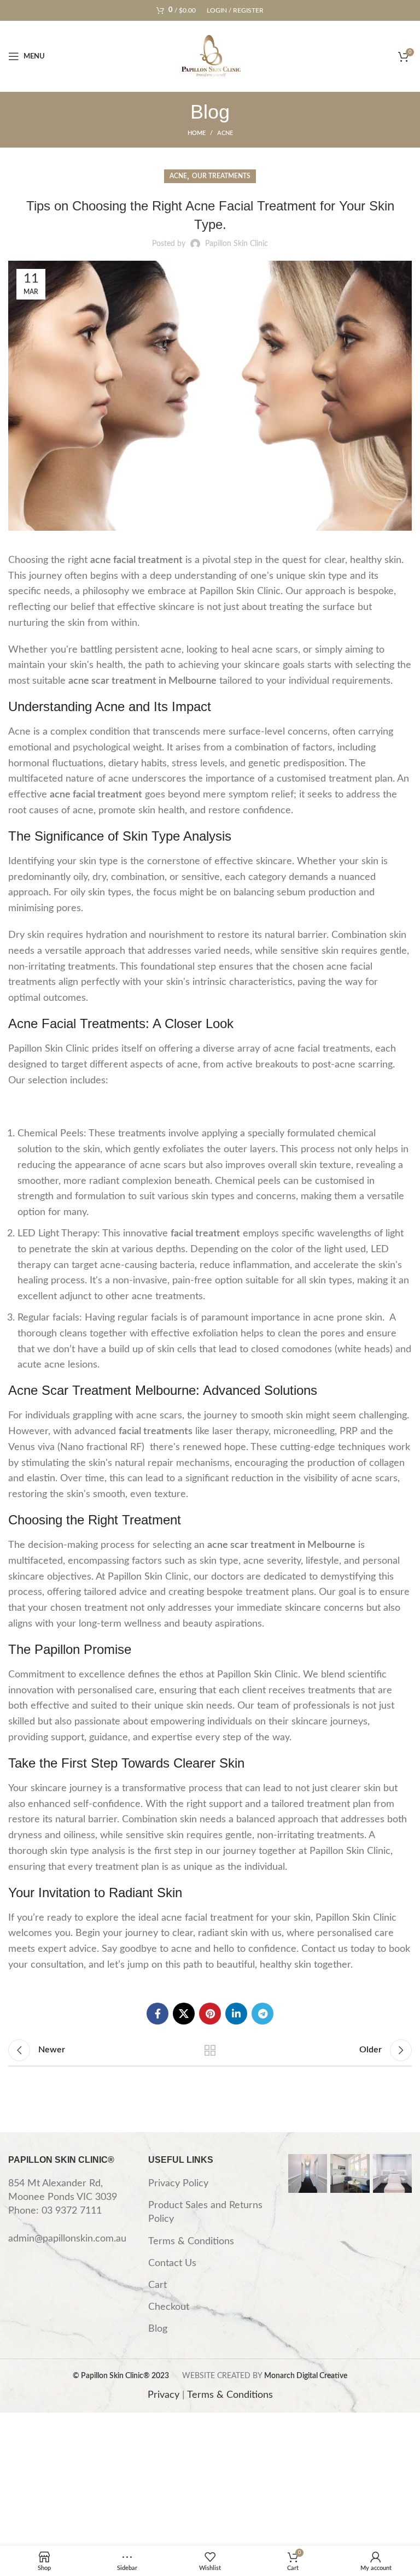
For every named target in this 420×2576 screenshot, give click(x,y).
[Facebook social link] (157, 2014)
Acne (225, 133)
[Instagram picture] (308, 2173)
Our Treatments (221, 176)
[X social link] (184, 2014)
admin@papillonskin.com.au (67, 2239)
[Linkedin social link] (236, 2014)
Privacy (164, 2395)
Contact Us (172, 2263)
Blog (158, 2329)
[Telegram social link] (262, 2014)
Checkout (169, 2307)
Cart (157, 2285)
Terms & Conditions (191, 2241)
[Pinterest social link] (210, 2014)
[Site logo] (210, 56)
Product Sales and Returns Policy (205, 2212)
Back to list (210, 2050)
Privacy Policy (178, 2184)
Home (197, 133)
